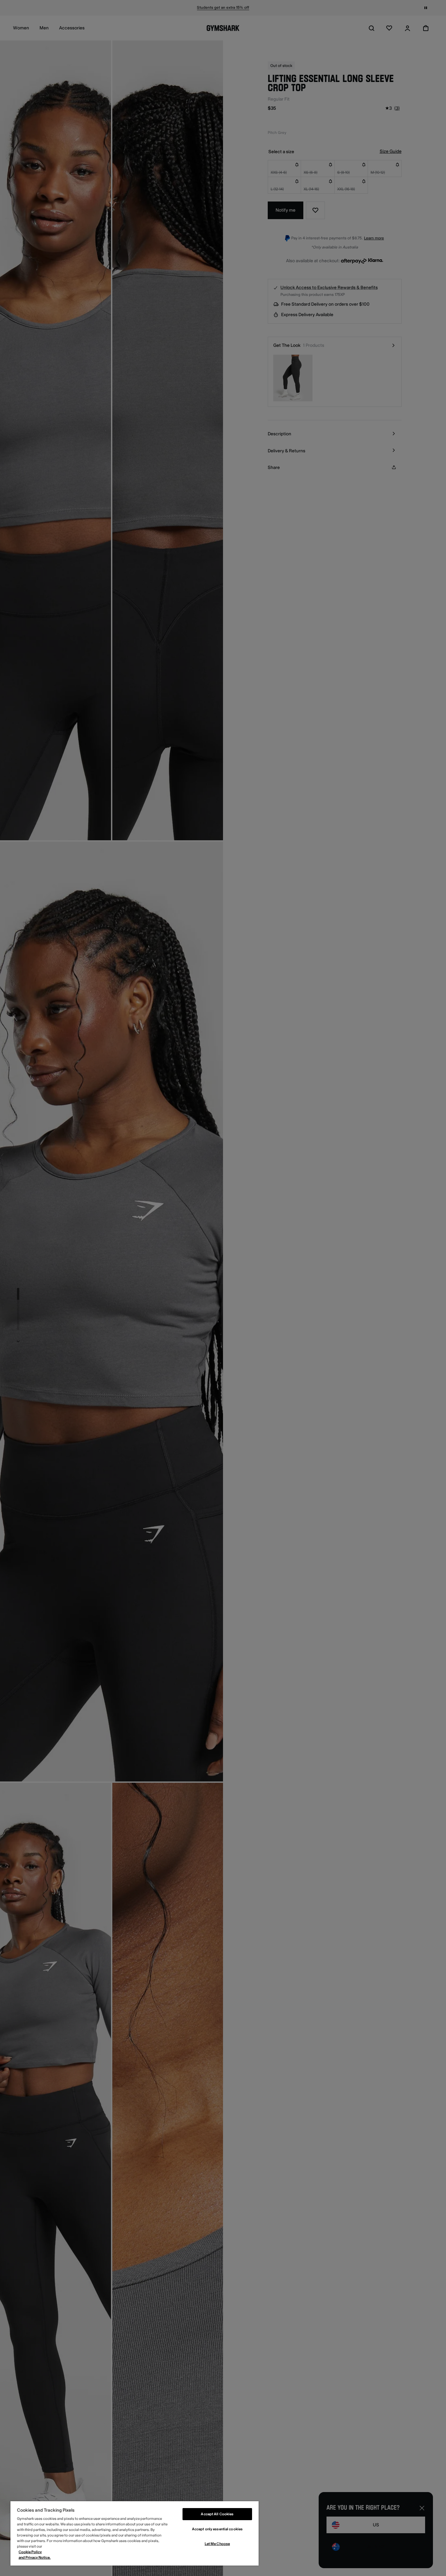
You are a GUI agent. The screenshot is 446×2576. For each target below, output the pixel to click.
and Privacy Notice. (35, 2558)
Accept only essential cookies (217, 2529)
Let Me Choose (217, 2544)
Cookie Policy (30, 2552)
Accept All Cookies (217, 2514)
